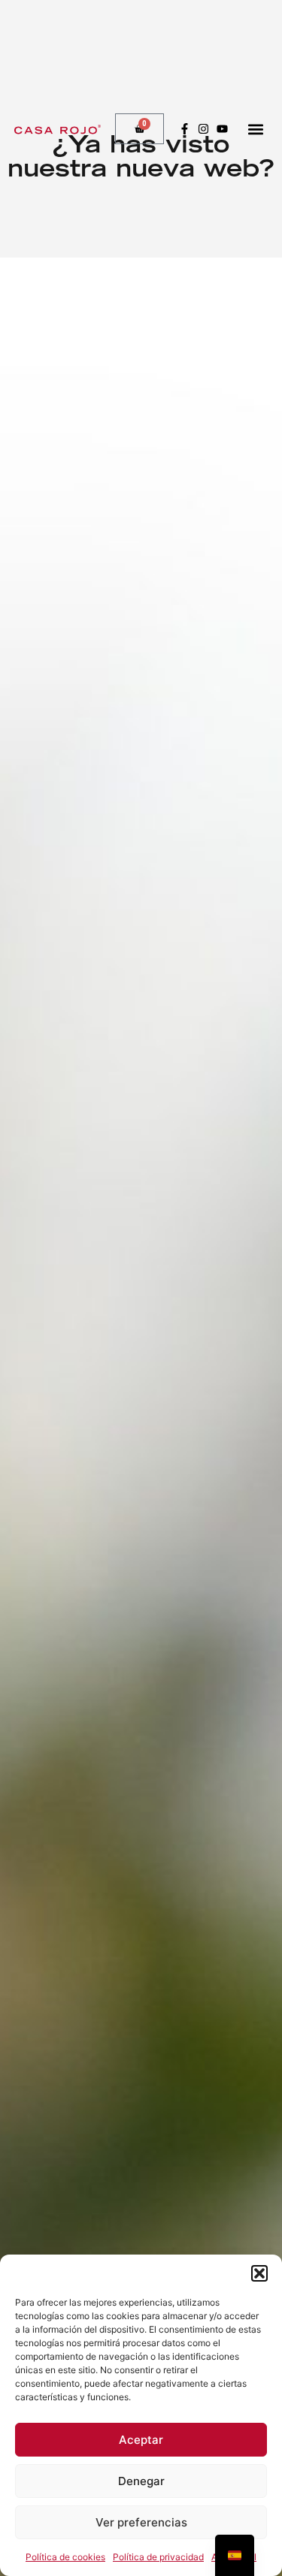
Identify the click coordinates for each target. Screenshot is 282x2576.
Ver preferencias (141, 2522)
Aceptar (141, 2440)
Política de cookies (65, 2557)
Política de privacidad (158, 2557)
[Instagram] (203, 129)
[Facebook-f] (185, 129)
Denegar (141, 2481)
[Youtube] (222, 129)
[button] (259, 2273)
